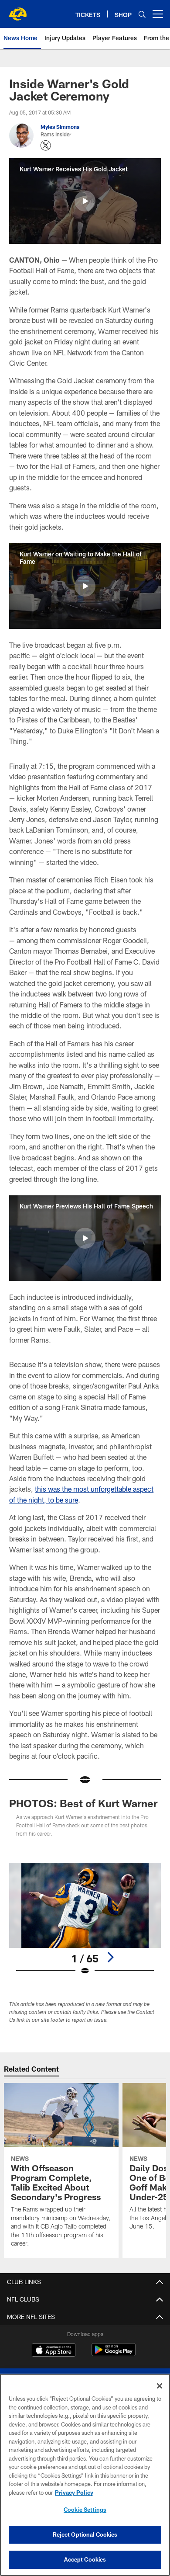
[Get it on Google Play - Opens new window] (114, 2354)
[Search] (142, 14)
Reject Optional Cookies (85, 2534)
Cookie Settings (85, 2510)
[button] (85, 201)
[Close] (160, 2386)
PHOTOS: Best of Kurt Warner (83, 1803)
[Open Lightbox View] (85, 1919)
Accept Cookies (85, 2559)
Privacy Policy (74, 2493)
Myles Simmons (60, 127)
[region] (85, 2475)
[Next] (110, 1957)
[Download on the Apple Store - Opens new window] (54, 2351)
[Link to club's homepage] (17, 10)
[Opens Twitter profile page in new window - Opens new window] (46, 146)
